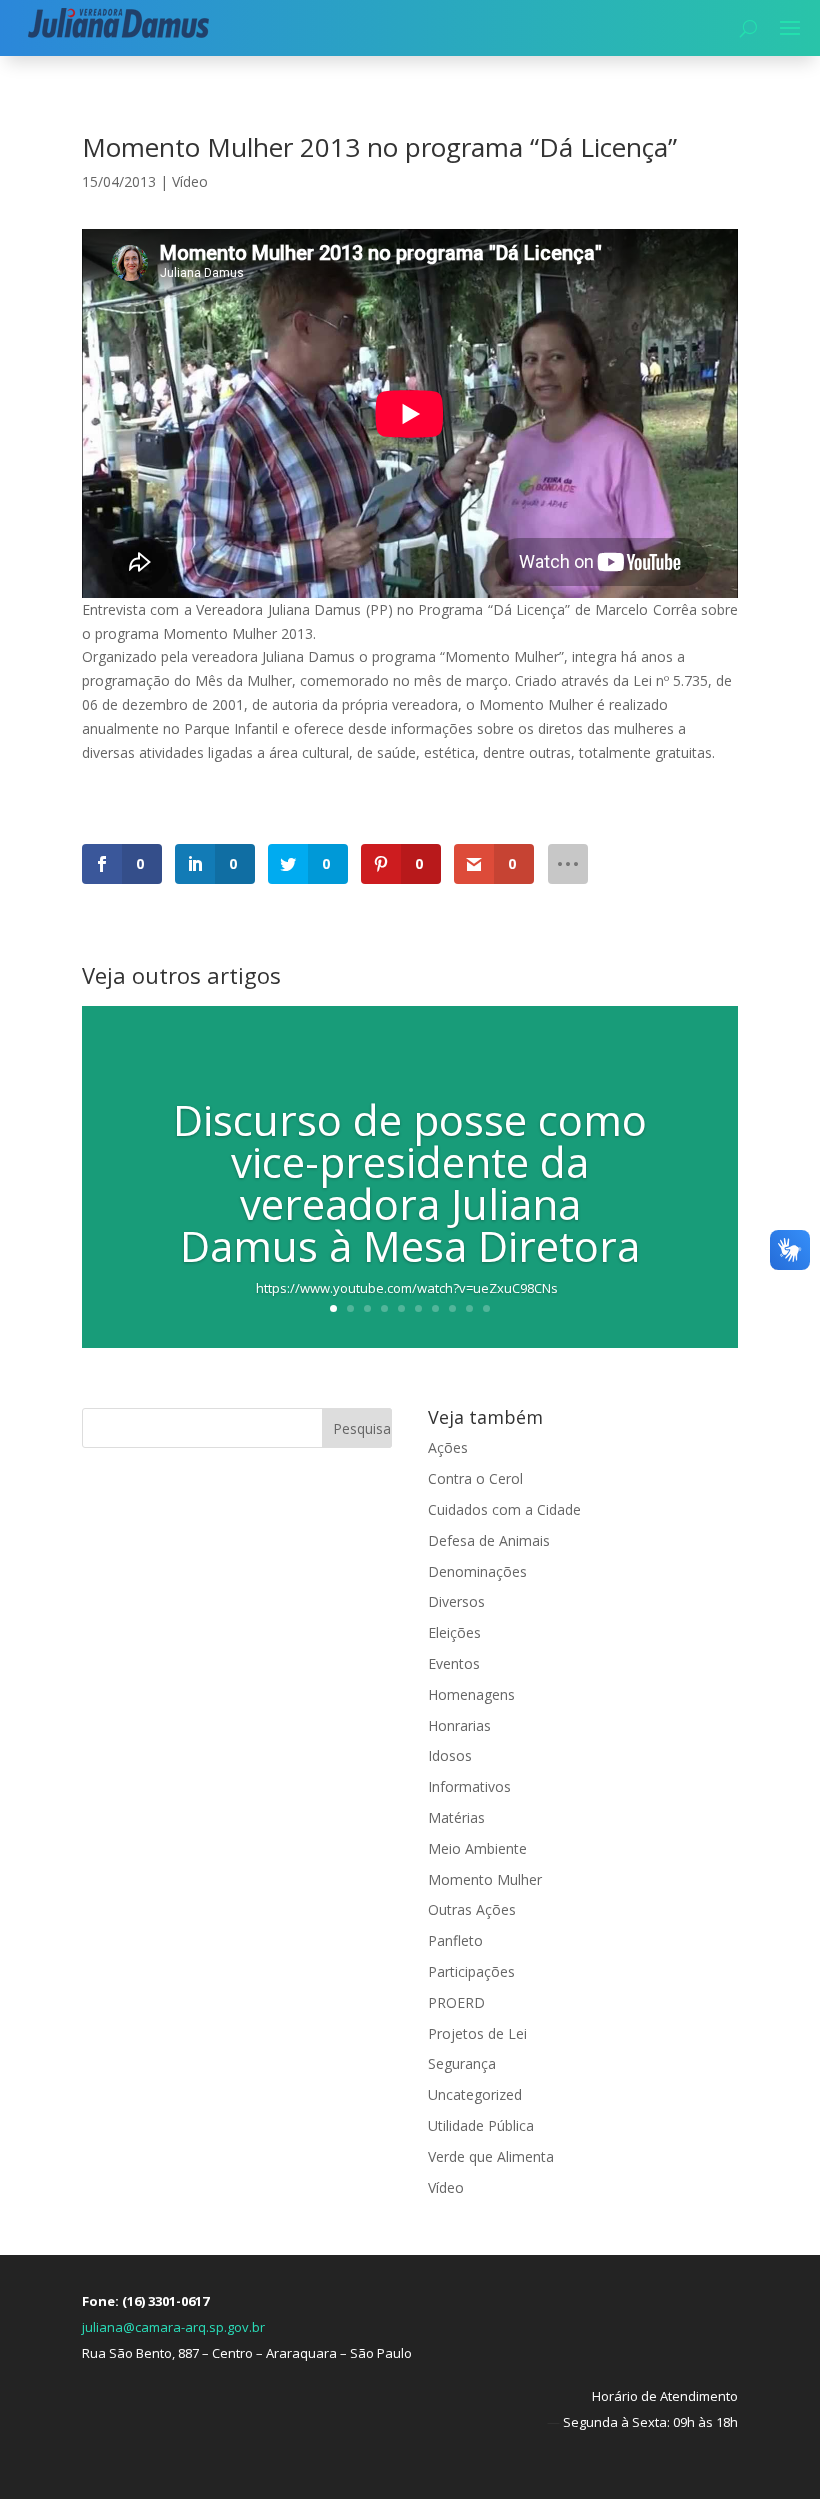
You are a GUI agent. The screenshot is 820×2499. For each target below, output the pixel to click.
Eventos (454, 1663)
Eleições (454, 1632)
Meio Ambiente (477, 1848)
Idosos (450, 1755)
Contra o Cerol (475, 1478)
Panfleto (455, 1940)
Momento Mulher (485, 1879)
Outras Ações (472, 1909)
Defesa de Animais (489, 1540)
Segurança (462, 2063)
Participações (471, 1971)
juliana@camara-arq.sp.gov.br (173, 2327)
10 (486, 1308)
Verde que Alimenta (491, 2156)
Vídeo (190, 181)
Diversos (456, 1601)
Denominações (477, 1571)
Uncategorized (475, 2094)
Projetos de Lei (477, 2033)
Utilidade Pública (481, 2125)
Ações (448, 1447)
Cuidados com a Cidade (504, 1509)
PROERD (456, 2002)
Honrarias (459, 1725)
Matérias (456, 1817)
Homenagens (471, 1694)
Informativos (469, 1786)
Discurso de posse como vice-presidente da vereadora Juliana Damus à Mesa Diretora (410, 1182)
